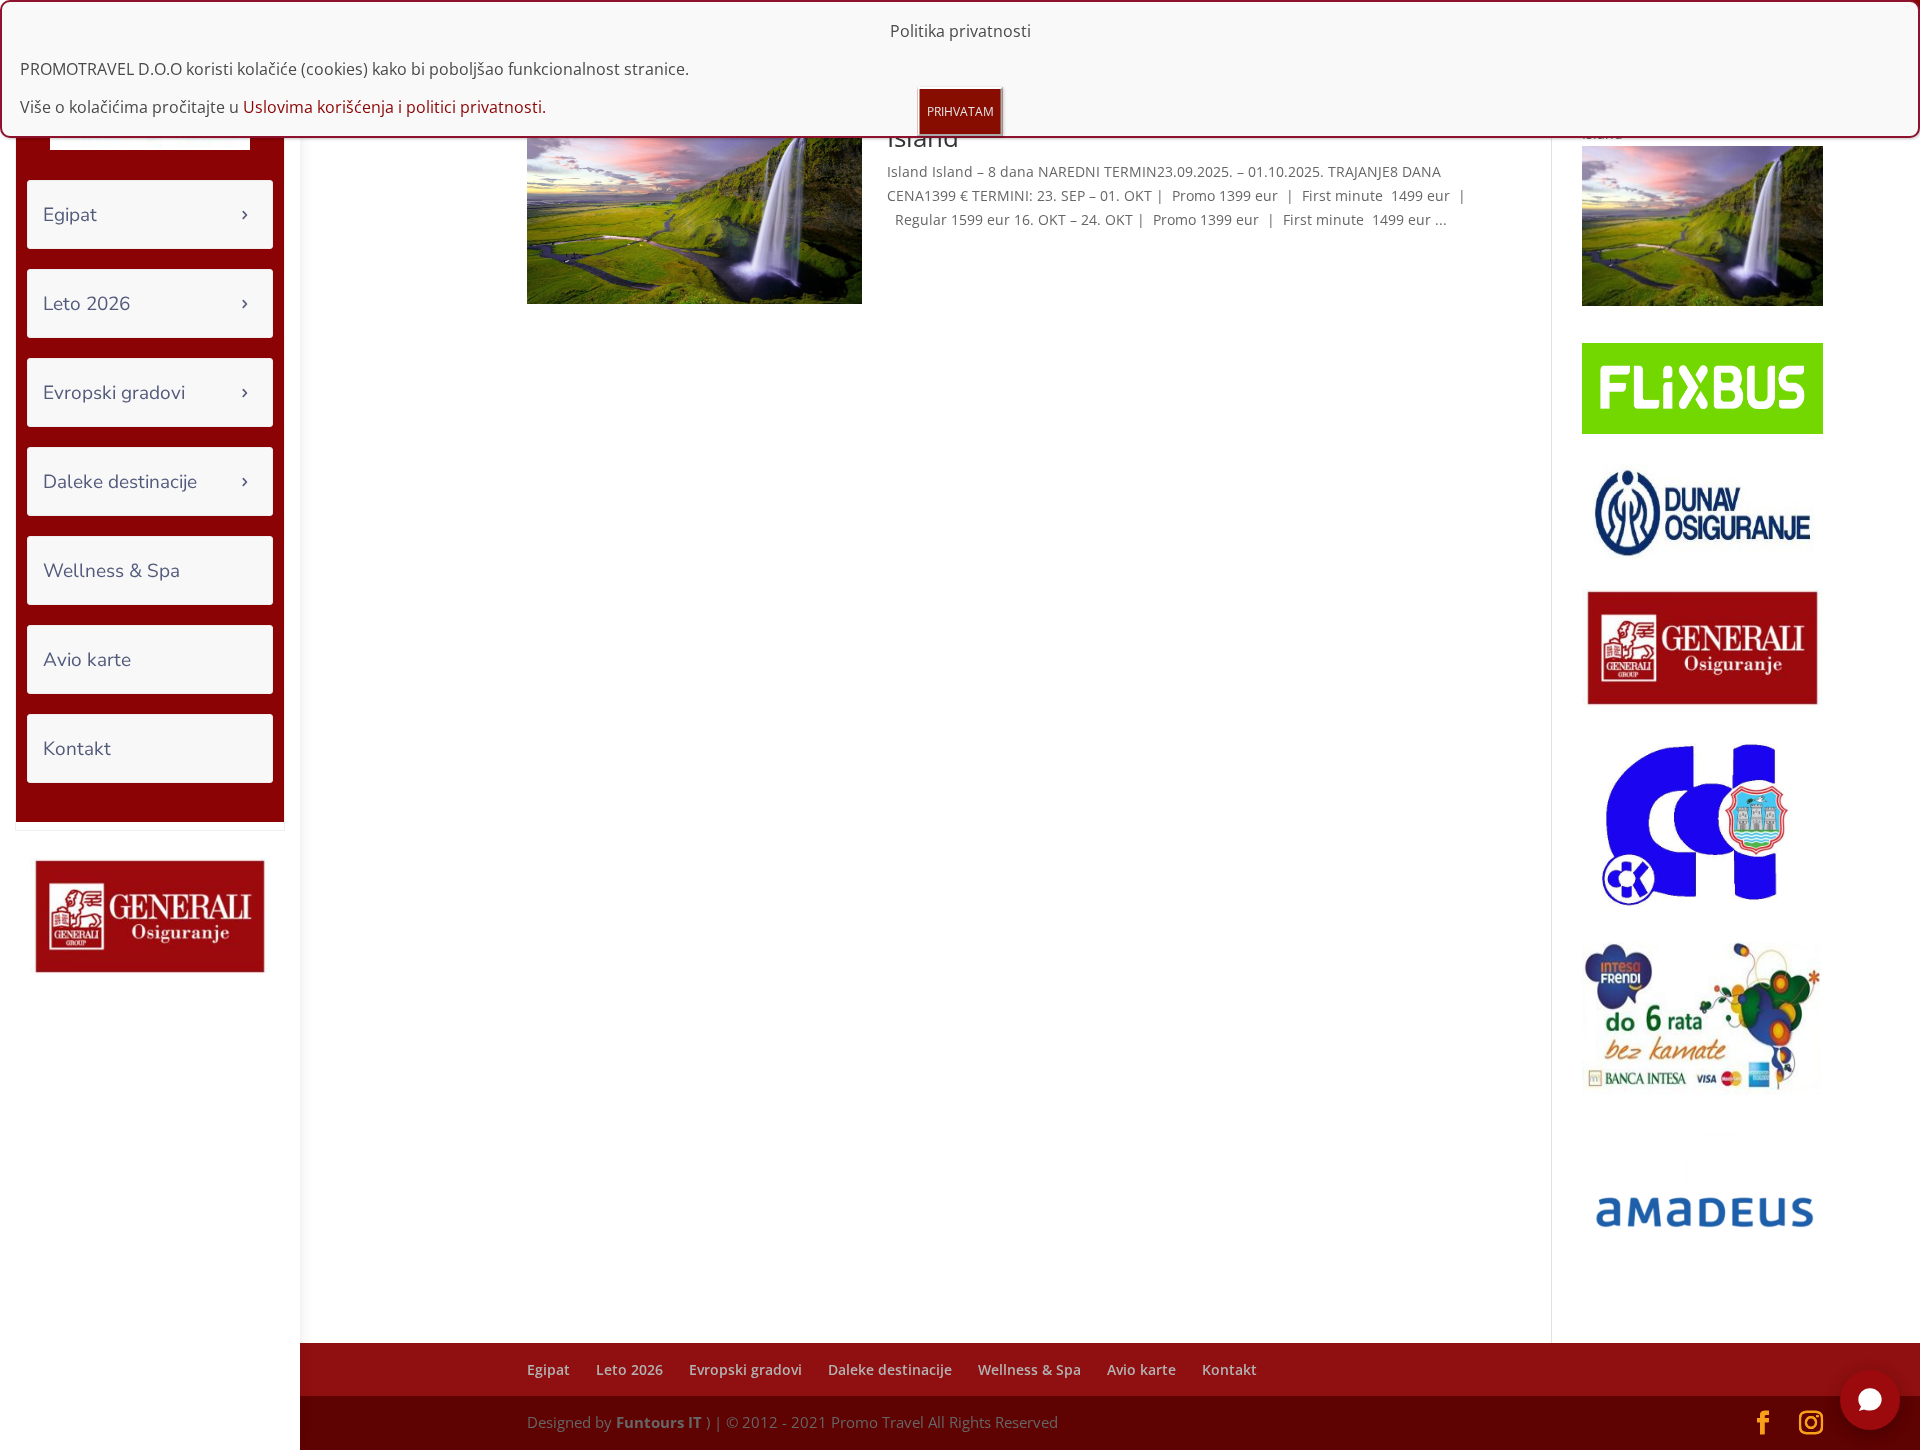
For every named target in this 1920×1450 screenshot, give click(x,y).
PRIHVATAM (960, 111)
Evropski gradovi (114, 393)
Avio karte (87, 660)
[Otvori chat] (1870, 1400)
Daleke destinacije (120, 482)
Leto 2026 (86, 304)
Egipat (70, 215)
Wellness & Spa (111, 571)
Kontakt (77, 749)
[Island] (1702, 300)
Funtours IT (659, 1422)
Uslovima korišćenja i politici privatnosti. (394, 107)
